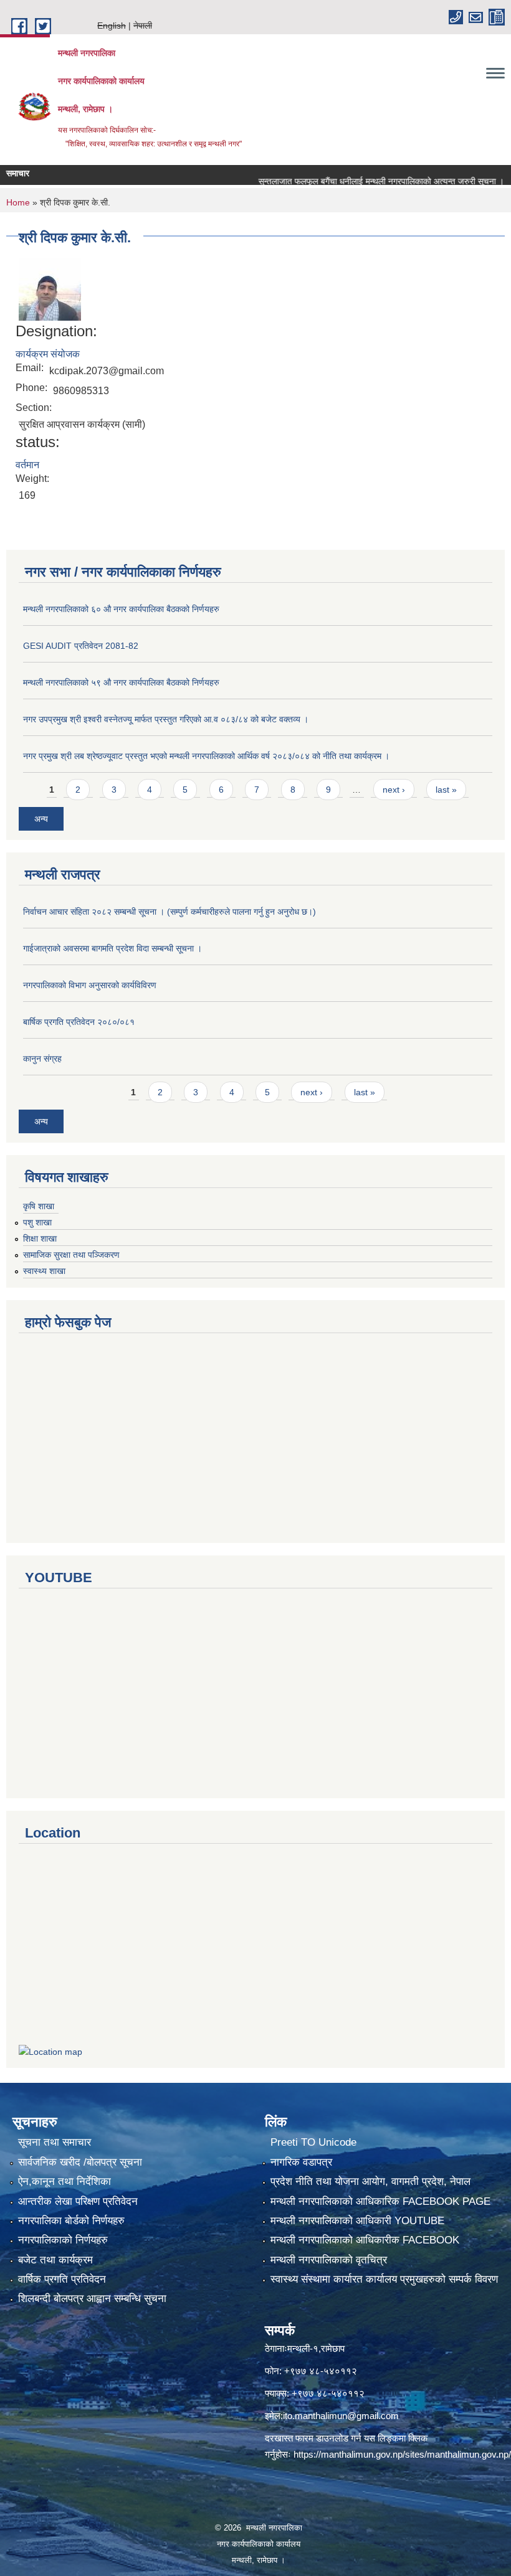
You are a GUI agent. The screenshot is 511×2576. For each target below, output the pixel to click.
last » (446, 790)
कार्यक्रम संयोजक (48, 354)
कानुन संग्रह (42, 1059)
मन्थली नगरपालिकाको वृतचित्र (329, 2260)
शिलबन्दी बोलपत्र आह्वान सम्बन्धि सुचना (92, 2299)
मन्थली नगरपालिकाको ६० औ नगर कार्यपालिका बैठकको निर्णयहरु (121, 609)
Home (18, 202)
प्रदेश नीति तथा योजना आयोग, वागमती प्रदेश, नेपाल (370, 2182)
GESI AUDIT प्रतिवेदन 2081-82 (81, 646)
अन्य (41, 819)
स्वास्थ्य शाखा (44, 1271)
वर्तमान (27, 465)
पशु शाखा (37, 1222)
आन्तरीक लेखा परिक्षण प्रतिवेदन (78, 2201)
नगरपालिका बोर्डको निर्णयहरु (71, 2221)
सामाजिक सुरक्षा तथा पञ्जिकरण (71, 1255)
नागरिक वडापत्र (301, 2162)
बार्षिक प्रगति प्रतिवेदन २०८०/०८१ (79, 1022)
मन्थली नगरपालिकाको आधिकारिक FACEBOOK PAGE (380, 2201)
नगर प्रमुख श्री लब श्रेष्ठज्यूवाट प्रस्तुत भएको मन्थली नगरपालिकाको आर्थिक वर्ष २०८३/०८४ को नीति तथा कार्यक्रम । (206, 756)
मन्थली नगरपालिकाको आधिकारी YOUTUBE (357, 2221)
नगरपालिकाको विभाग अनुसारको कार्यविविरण (90, 985)
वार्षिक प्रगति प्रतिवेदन (62, 2279)
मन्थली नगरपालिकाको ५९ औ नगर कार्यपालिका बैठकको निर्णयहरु (121, 682)
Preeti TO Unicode (313, 2142)
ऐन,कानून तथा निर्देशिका (64, 2182)
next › (394, 790)
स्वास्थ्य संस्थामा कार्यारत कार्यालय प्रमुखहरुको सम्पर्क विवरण (384, 2279)
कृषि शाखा (39, 1206)
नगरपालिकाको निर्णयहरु (63, 2240)
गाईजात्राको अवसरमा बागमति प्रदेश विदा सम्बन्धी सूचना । (112, 948)
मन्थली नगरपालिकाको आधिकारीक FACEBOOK (365, 2240)
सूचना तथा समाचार (55, 2142)
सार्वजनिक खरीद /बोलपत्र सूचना (80, 2162)
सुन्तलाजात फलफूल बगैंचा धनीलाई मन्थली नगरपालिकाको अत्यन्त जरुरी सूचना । (355, 181)
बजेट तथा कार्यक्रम (55, 2260)
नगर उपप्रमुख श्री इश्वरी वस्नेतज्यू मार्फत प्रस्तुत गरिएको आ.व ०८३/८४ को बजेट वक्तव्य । (166, 719)
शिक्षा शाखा (40, 1238)
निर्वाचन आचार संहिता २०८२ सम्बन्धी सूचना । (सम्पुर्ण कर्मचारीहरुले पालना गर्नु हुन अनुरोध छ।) (170, 912)
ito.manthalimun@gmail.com (341, 2416)
